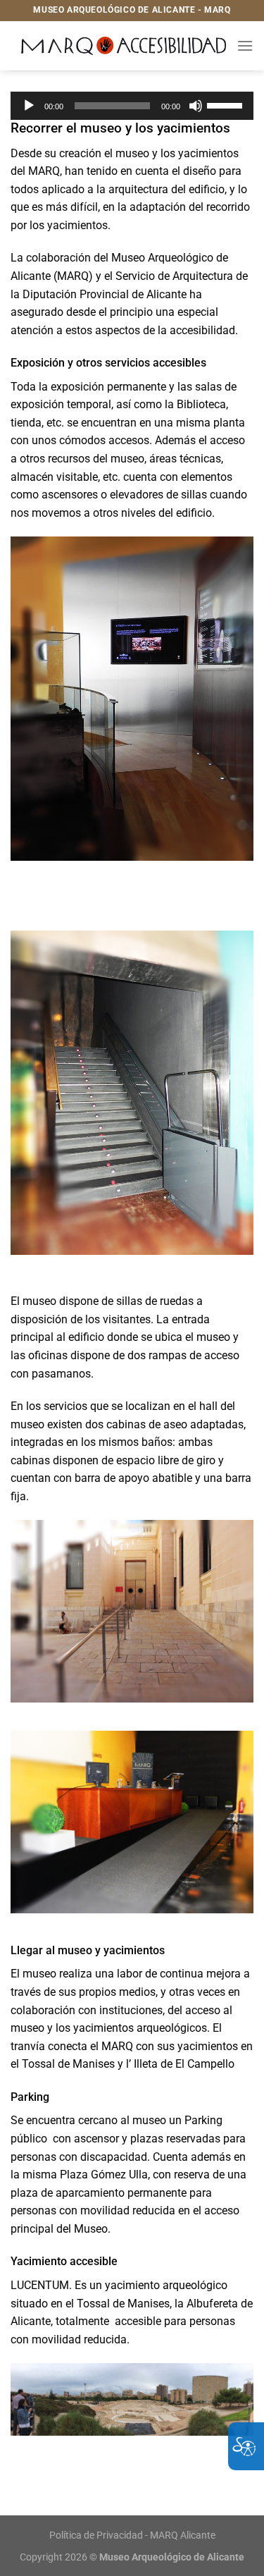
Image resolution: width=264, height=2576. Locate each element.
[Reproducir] (29, 106)
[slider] (227, 104)
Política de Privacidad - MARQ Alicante (132, 2535)
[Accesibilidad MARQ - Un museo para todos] (124, 45)
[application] (132, 106)
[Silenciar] (196, 106)
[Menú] (245, 45)
